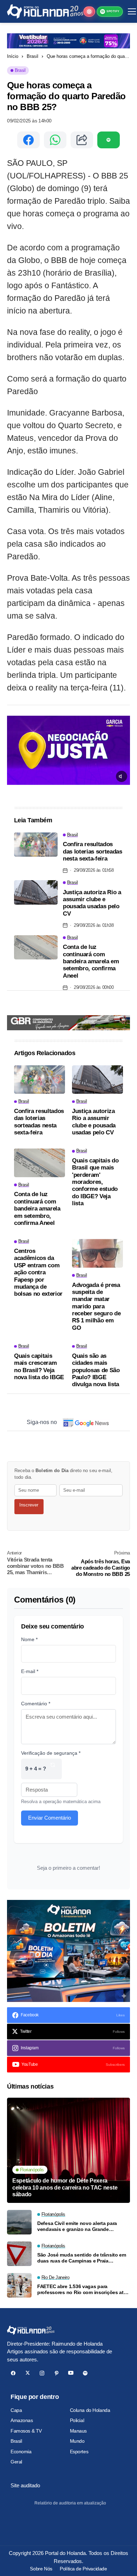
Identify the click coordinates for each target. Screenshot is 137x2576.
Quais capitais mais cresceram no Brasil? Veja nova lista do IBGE (39, 1367)
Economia (21, 2452)
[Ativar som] (122, 776)
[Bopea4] (45, 11)
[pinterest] (56, 2373)
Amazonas (22, 2420)
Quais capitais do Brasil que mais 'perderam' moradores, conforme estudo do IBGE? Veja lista (95, 1182)
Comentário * (36, 1704)
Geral (16, 2462)
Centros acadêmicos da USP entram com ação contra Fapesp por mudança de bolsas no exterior (38, 1272)
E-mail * (30, 1671)
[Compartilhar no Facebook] (28, 140)
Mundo (77, 2441)
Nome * (29, 1639)
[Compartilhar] (82, 140)
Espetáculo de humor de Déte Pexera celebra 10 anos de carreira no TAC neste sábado (65, 2187)
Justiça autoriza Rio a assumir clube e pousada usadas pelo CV (92, 903)
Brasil (32, 56)
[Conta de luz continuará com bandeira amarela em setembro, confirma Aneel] (36, 948)
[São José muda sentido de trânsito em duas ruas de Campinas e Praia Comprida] (19, 2254)
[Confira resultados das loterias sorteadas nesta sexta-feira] (36, 845)
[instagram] (42, 2373)
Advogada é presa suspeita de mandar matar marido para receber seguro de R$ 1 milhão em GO (96, 1306)
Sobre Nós (41, 2569)
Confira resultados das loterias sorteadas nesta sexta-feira (93, 851)
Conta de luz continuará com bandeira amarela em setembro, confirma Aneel (91, 961)
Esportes (79, 2452)
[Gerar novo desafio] (53, 1769)
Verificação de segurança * (51, 1753)
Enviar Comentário (50, 1818)
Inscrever (29, 1505)
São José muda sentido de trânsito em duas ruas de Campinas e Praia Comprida (82, 2258)
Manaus (78, 2431)
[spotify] (85, 2373)
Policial (77, 2420)
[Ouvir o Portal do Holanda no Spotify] (109, 140)
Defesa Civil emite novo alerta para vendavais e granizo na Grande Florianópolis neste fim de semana (77, 2226)
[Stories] (89, 12)
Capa (16, 2410)
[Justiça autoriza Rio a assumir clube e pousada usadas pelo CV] (36, 892)
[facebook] (13, 2373)
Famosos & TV (26, 2431)
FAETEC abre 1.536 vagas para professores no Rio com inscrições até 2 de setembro (82, 2290)
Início (13, 56)
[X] (28, 2373)
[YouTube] (71, 2373)
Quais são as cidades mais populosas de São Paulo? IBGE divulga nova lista (96, 1370)
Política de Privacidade (83, 2569)
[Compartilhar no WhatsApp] (55, 140)
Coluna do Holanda (90, 2410)
